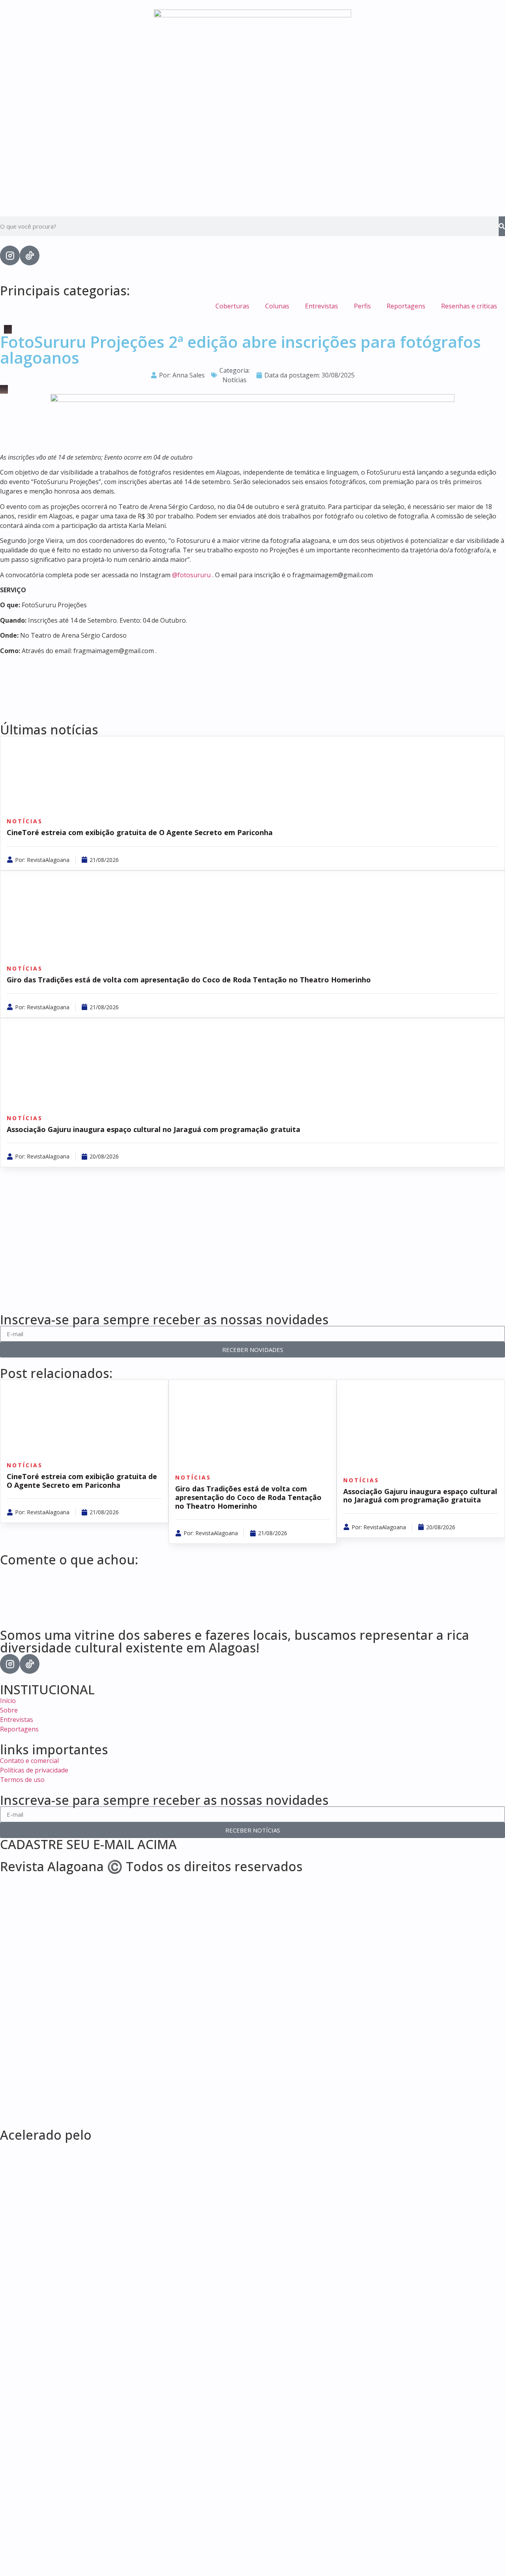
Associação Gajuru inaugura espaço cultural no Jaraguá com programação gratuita (153, 1129)
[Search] (502, 226)
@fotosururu (191, 575)
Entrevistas (322, 306)
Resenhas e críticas (469, 306)
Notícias (235, 380)
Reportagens (406, 306)
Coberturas (232, 306)
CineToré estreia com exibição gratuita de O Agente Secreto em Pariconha (140, 832)
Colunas (277, 306)
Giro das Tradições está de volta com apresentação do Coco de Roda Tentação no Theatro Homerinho (189, 980)
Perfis (362, 306)
